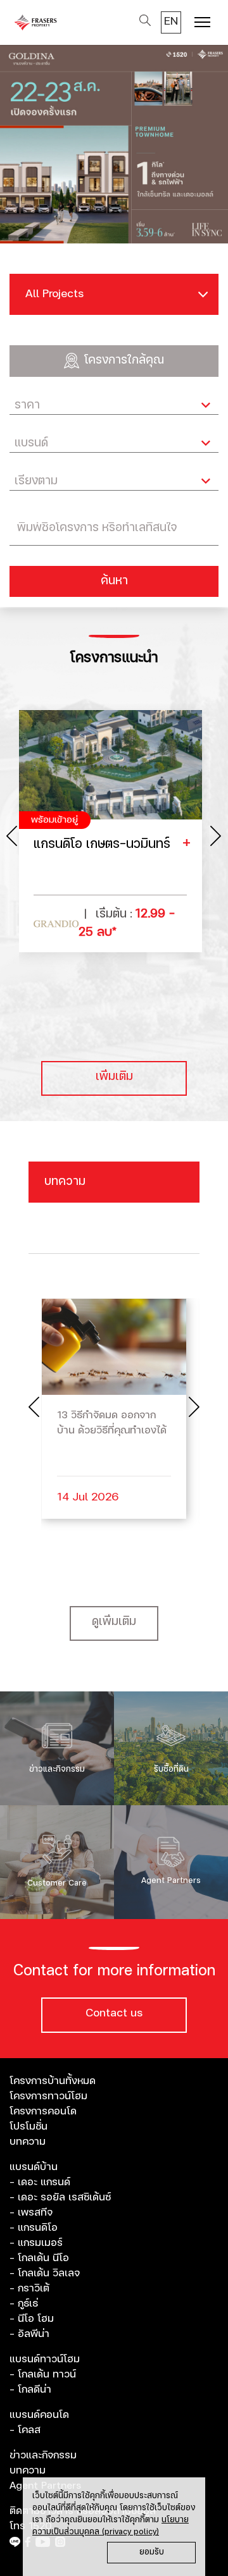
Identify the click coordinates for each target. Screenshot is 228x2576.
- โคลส (25, 2430)
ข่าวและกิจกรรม (43, 2455)
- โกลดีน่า (30, 2389)
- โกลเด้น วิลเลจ (45, 2273)
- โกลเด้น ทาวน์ (43, 2374)
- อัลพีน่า (29, 2334)
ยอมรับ (152, 2552)
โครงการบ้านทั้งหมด (53, 2081)
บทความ (28, 2142)
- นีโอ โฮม (32, 2319)
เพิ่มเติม (114, 1077)
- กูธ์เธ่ (24, 2303)
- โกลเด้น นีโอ (39, 2258)
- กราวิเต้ (29, 2288)
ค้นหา (114, 581)
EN (171, 21)
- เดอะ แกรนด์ (40, 2182)
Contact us (114, 2013)
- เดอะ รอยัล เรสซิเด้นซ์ (60, 2197)
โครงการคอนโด (43, 2111)
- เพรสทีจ (31, 2212)
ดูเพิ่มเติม (114, 1622)
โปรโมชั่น (28, 2126)
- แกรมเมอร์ (36, 2243)
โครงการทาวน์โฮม (48, 2096)
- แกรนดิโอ (34, 2228)
